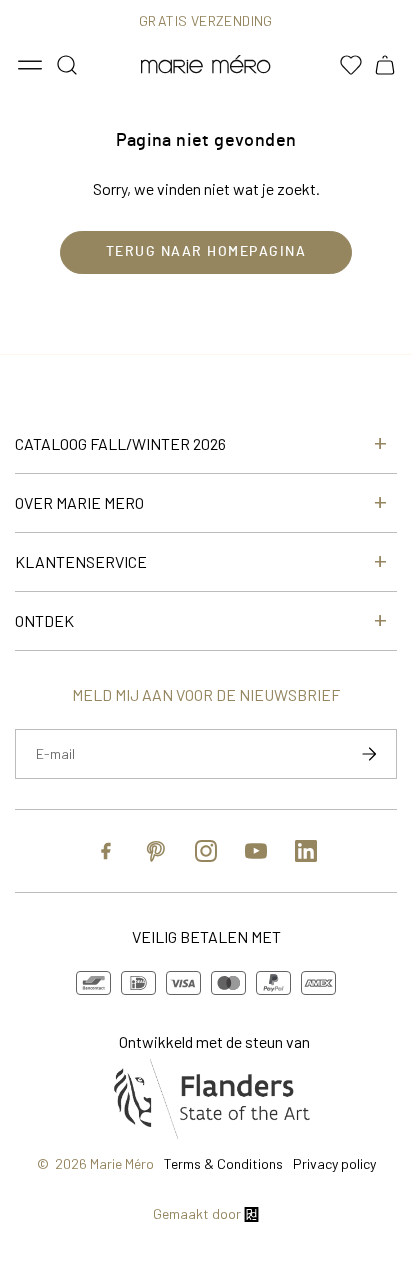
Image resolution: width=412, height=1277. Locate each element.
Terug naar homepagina (206, 252)
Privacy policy (334, 1163)
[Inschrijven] (369, 754)
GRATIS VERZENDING (206, 20)
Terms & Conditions (223, 1163)
